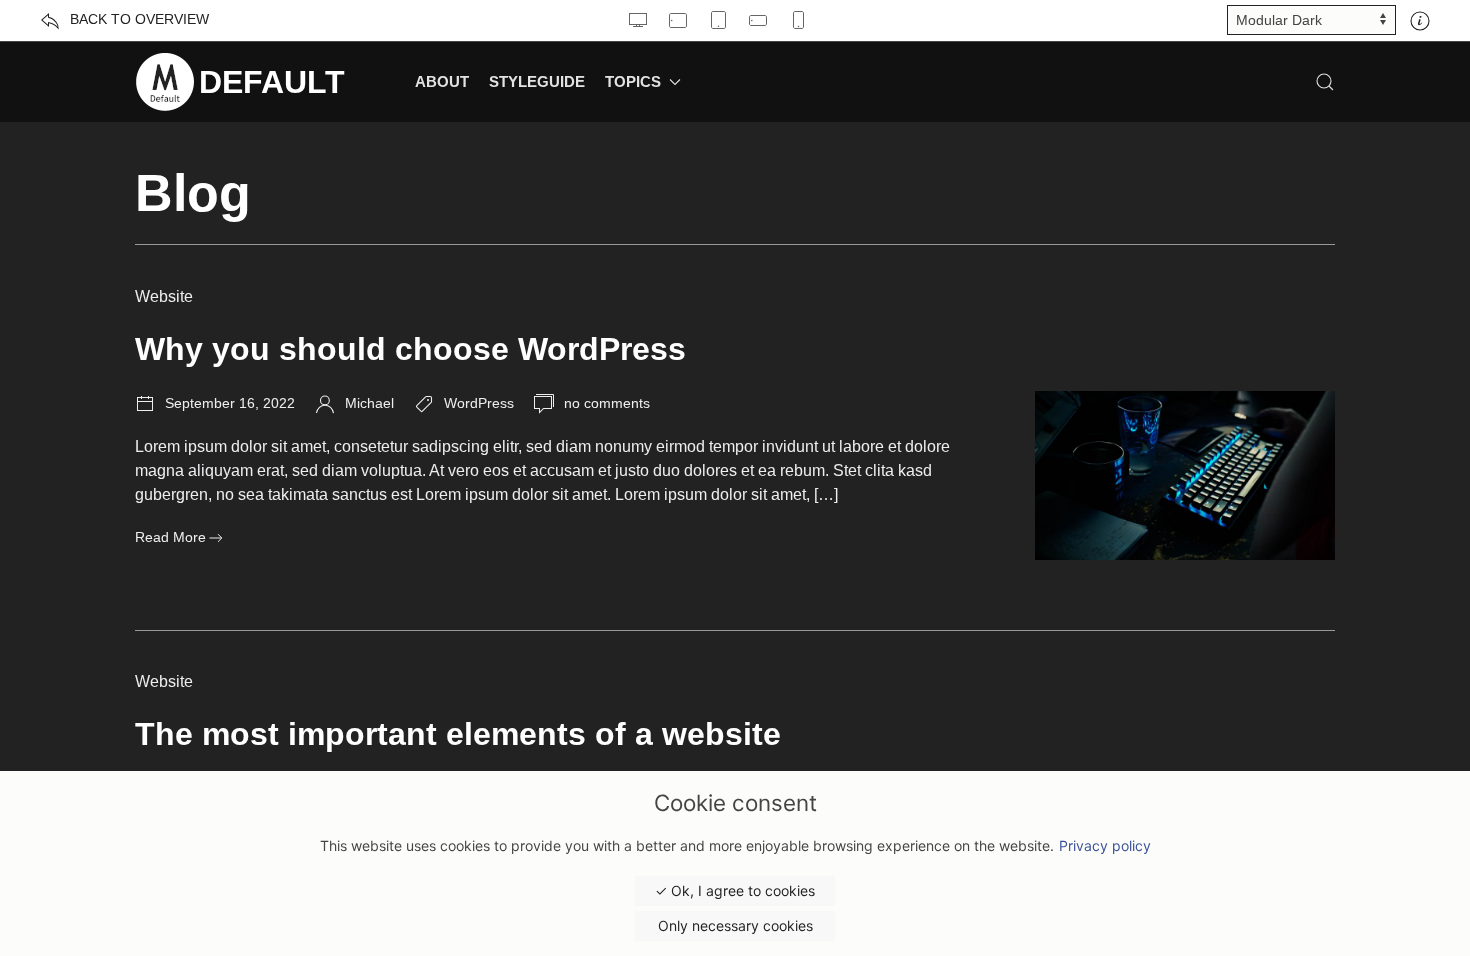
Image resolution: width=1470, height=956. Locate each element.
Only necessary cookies (735, 925)
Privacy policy (1105, 845)
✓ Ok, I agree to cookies (735, 890)
